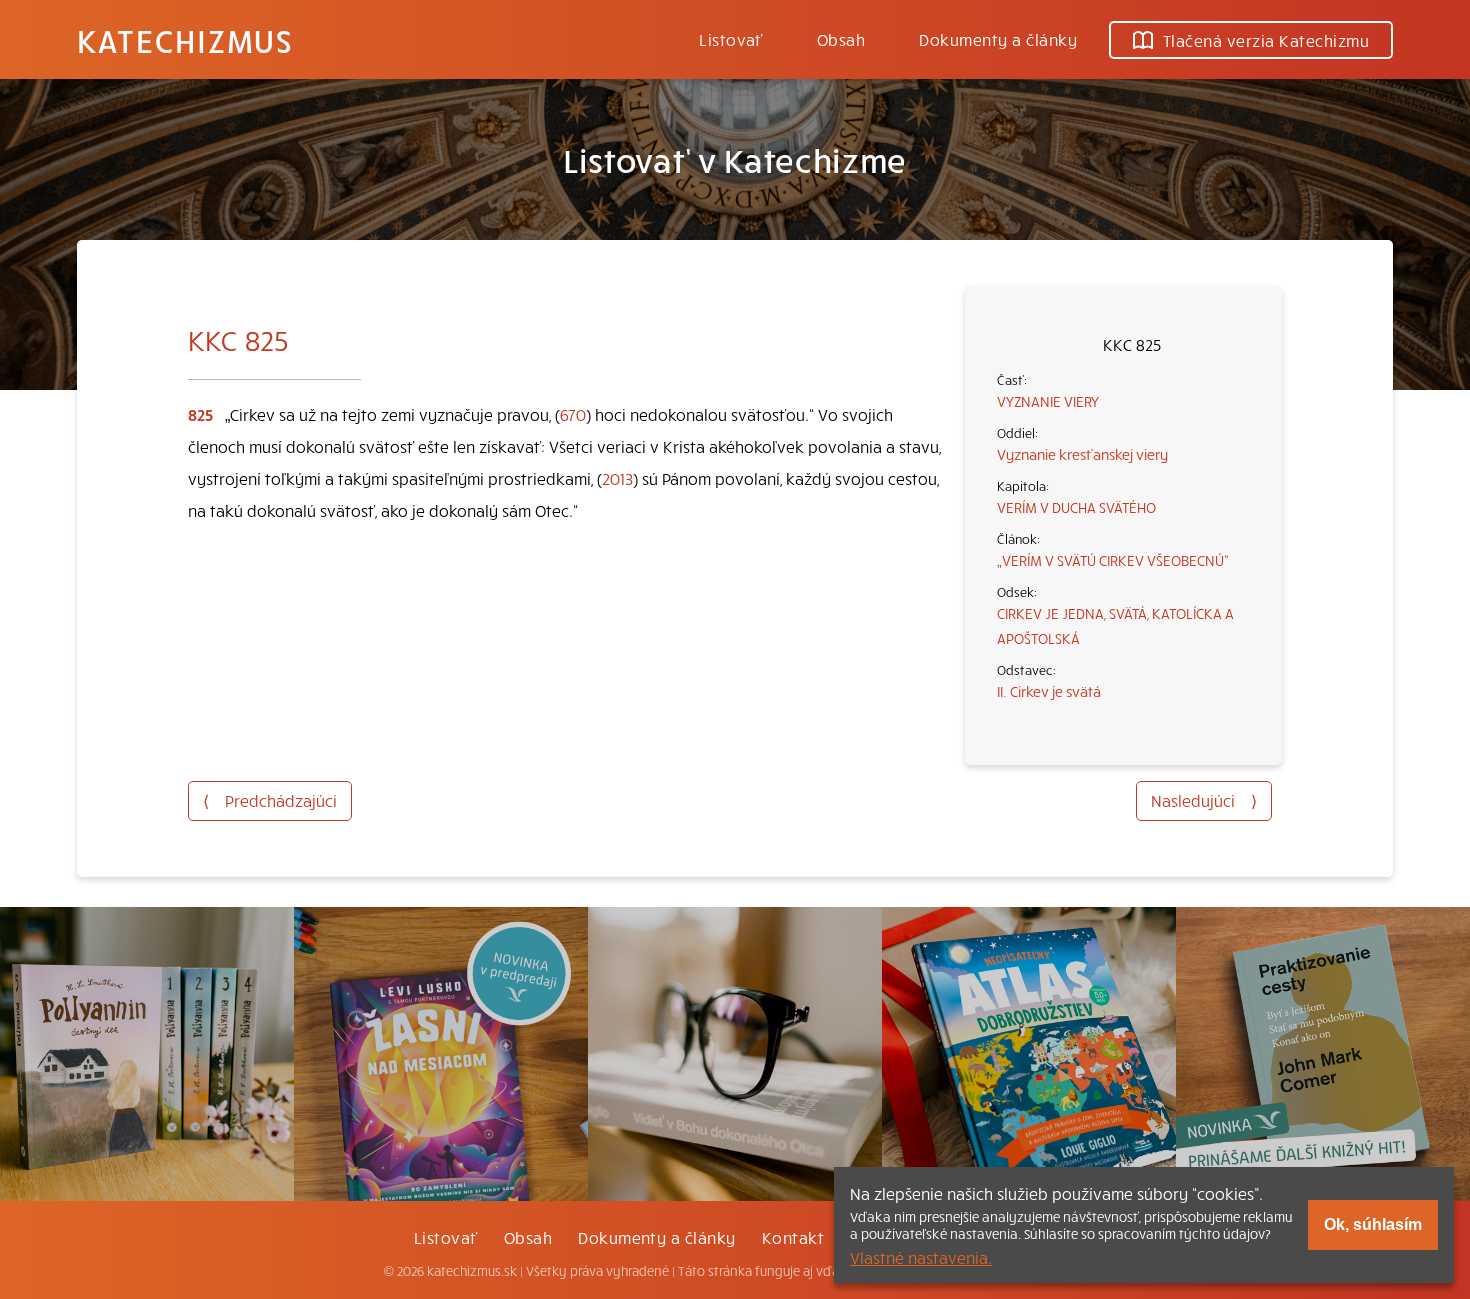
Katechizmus (185, 40)
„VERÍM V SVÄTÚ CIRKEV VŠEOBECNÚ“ (1113, 560)
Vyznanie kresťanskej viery (1082, 454)
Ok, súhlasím (1373, 1224)
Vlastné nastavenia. (921, 1257)
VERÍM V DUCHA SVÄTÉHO (1076, 507)
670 (573, 414)
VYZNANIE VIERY (1048, 401)
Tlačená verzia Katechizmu (1266, 40)
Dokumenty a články (998, 39)
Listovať (731, 39)
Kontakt (793, 1237)
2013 (617, 478)
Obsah (841, 39)
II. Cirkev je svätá (1049, 691)
